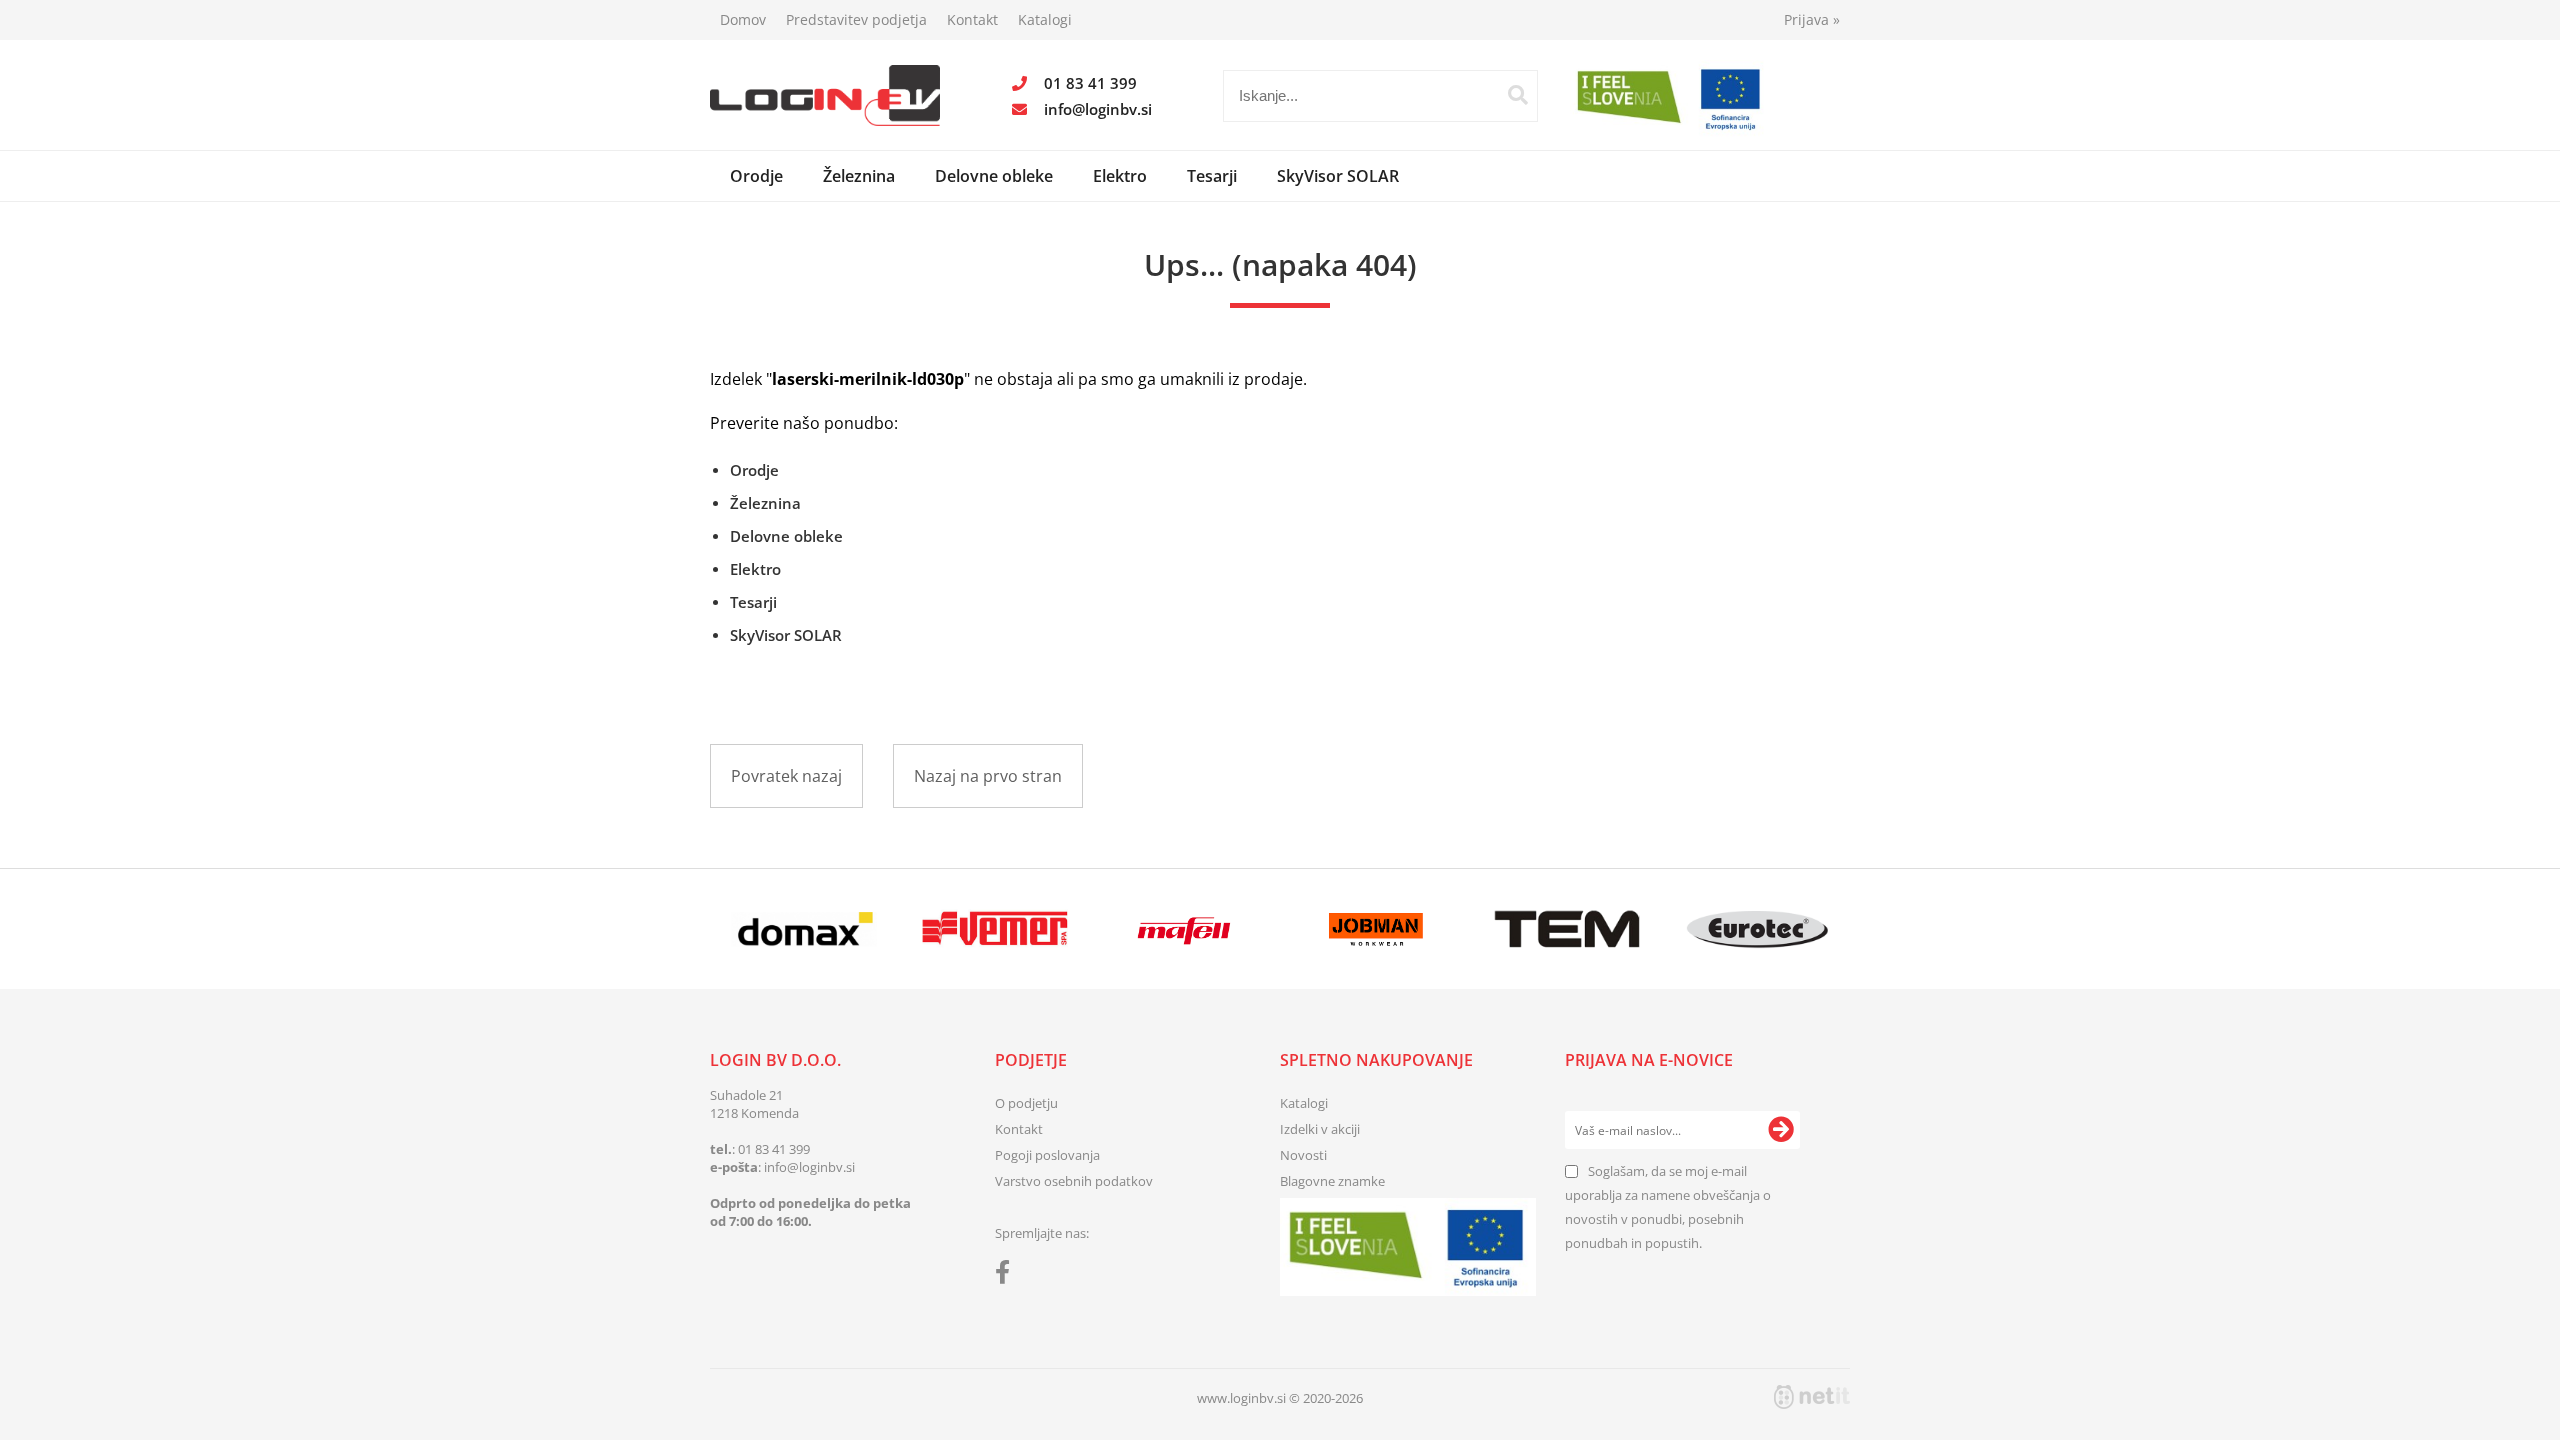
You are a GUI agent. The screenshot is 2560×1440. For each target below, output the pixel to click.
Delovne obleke (994, 176)
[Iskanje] (1518, 95)
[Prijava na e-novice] (1781, 1130)
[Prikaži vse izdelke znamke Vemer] (994, 929)
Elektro (1120, 176)
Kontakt (972, 19)
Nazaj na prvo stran (988, 776)
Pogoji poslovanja (1047, 1155)
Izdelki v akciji (1320, 1129)
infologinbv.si (1098, 109)
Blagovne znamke (1332, 1181)
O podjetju (1026, 1103)
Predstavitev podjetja (856, 19)
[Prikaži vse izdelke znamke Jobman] (1376, 929)
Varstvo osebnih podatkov (1074, 1181)
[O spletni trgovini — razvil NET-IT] (1812, 1397)
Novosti (1303, 1155)
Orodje (756, 176)
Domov (743, 19)
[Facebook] (1007, 1276)
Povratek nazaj (786, 776)
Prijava (1812, 19)
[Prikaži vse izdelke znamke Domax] (804, 929)
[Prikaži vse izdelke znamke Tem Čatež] (1566, 929)
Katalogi (1045, 19)
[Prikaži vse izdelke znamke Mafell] (1185, 929)
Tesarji (1212, 176)
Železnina (859, 176)
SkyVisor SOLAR (1338, 176)
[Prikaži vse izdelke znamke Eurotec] (1757, 929)
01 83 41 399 (1090, 83)
